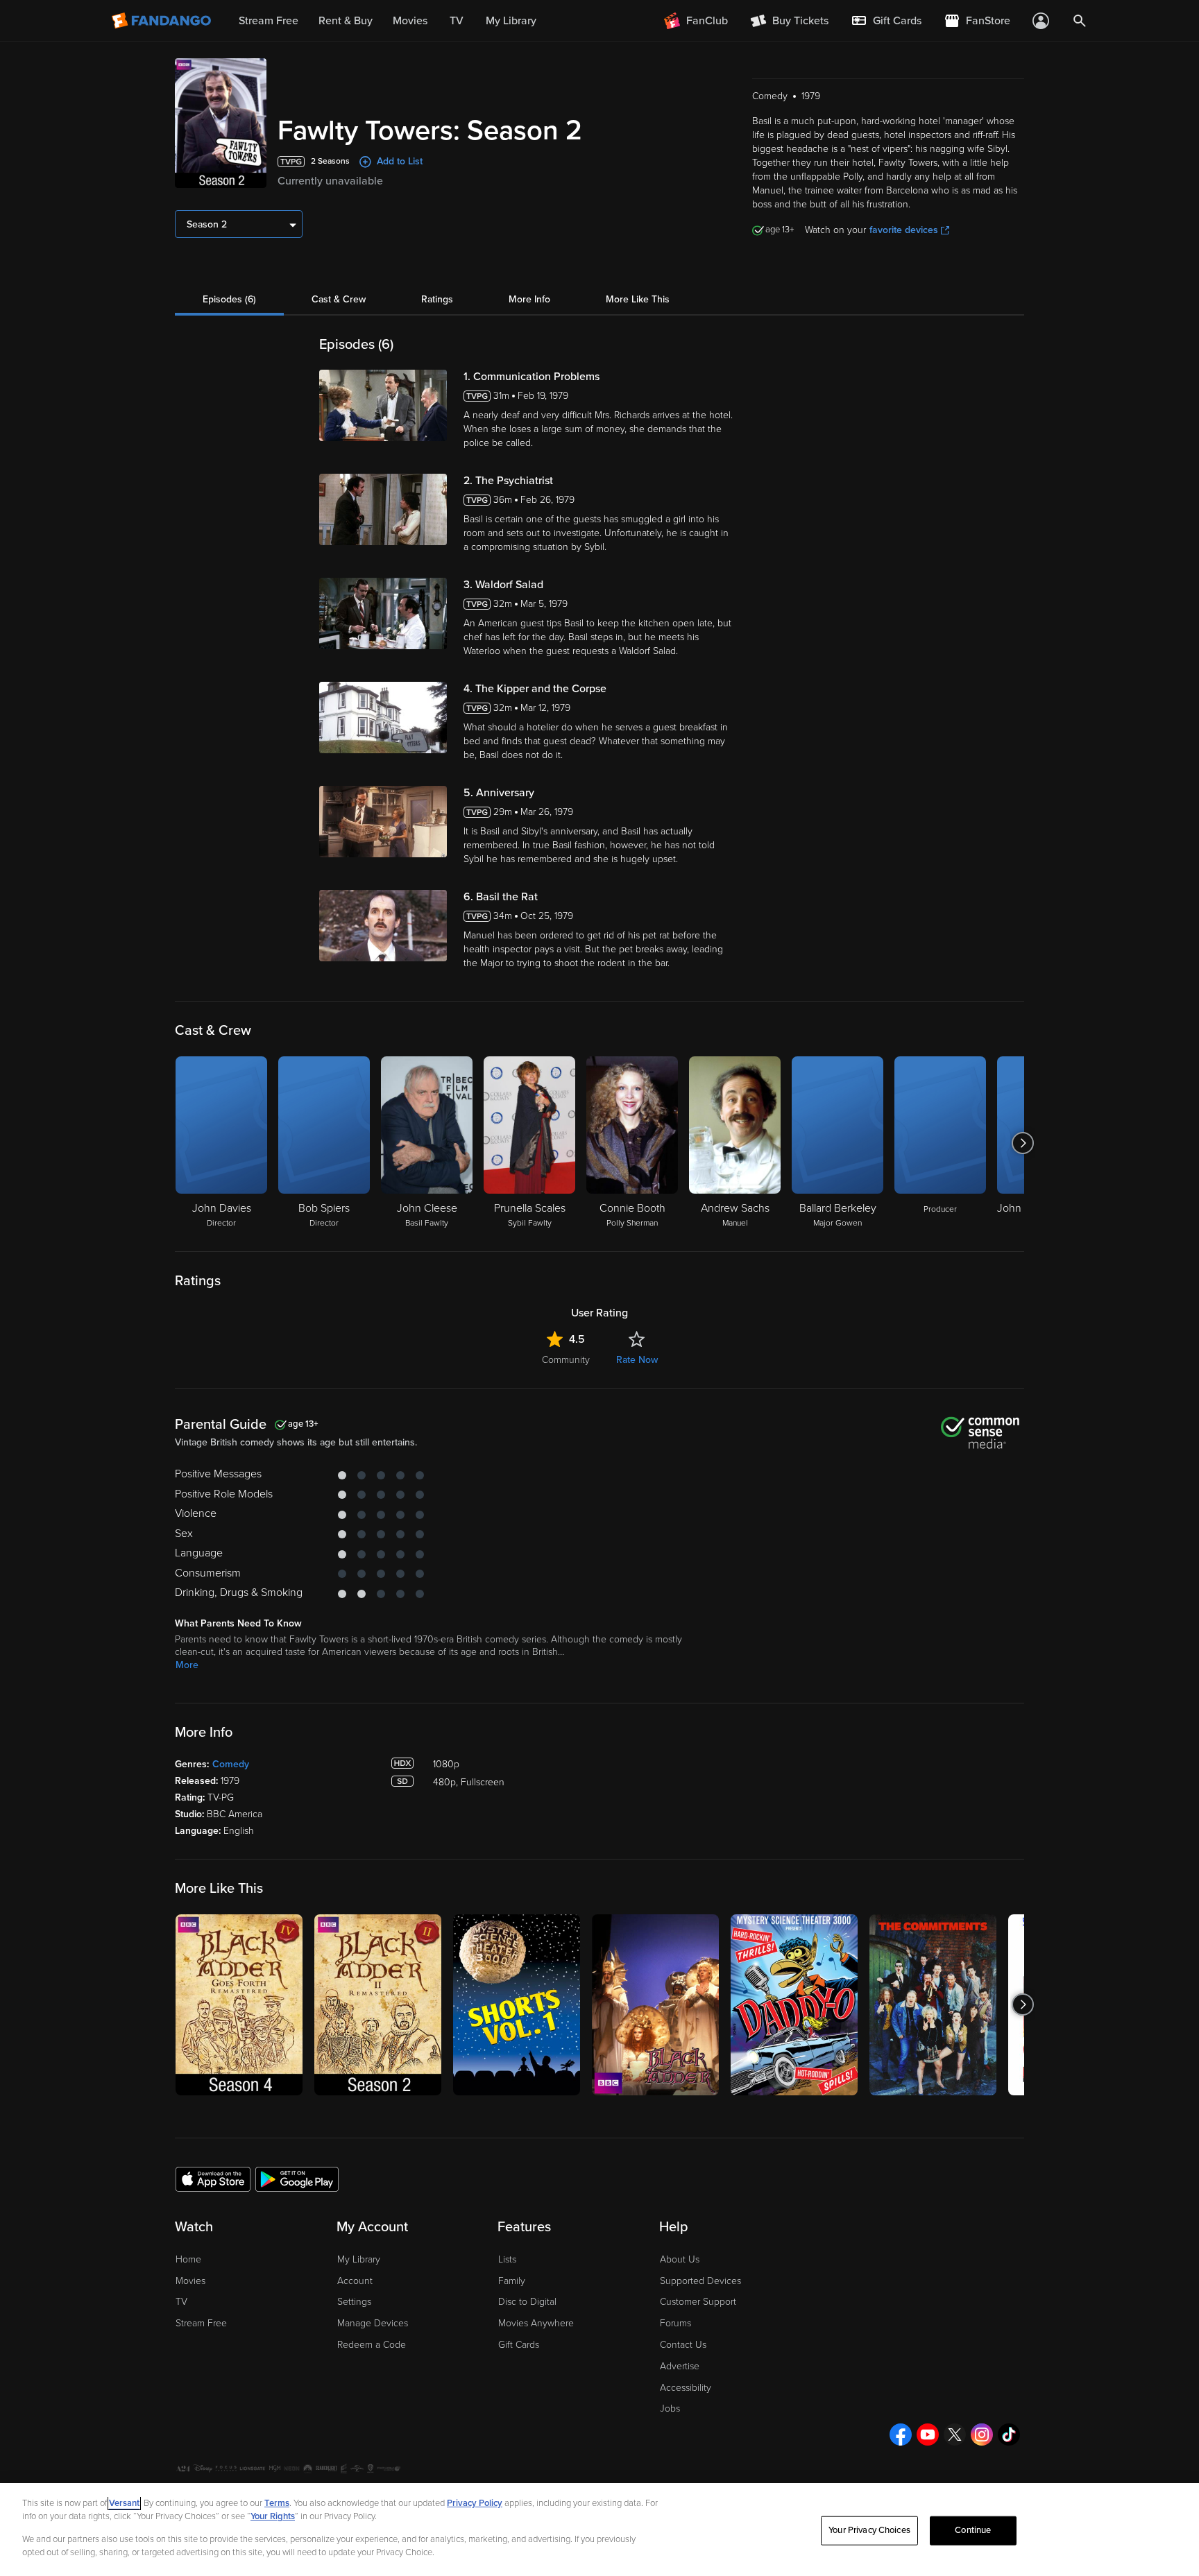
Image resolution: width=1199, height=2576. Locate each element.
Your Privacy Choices (869, 2530)
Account (355, 2281)
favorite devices (904, 230)
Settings (354, 2302)
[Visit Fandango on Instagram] (982, 2435)
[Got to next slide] (1022, 1143)
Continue (973, 2530)
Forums (675, 2323)
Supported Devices (700, 2281)
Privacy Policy (475, 2503)
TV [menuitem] (457, 21)
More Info (529, 299)
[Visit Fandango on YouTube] (928, 2435)
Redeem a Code (372, 2345)
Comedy (231, 1764)
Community (566, 1360)
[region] (599, 2530)
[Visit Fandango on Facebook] (901, 2435)
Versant (124, 2503)
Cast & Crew (339, 299)
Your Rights (273, 2516)
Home (188, 2259)
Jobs (670, 2408)
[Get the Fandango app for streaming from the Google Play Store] (297, 2179)
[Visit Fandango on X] (955, 2435)
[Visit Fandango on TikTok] (1009, 2435)
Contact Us (683, 2345)
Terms (277, 2503)
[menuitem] (886, 21)
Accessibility (686, 2388)
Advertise (680, 2366)
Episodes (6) (229, 299)
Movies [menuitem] (410, 21)
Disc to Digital (527, 2302)
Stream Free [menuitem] (269, 21)
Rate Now (637, 1360)
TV (181, 2302)
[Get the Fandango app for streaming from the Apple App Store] (213, 2179)
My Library (359, 2259)
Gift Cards (519, 2345)
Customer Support (698, 2302)
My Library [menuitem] (511, 21)
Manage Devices (373, 2323)
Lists (507, 2259)
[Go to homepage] (163, 21)
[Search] (1080, 21)
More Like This (638, 299)
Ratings (437, 299)
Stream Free (201, 2323)
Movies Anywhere (536, 2323)
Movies (190, 2281)
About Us (680, 2259)
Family (512, 2281)
